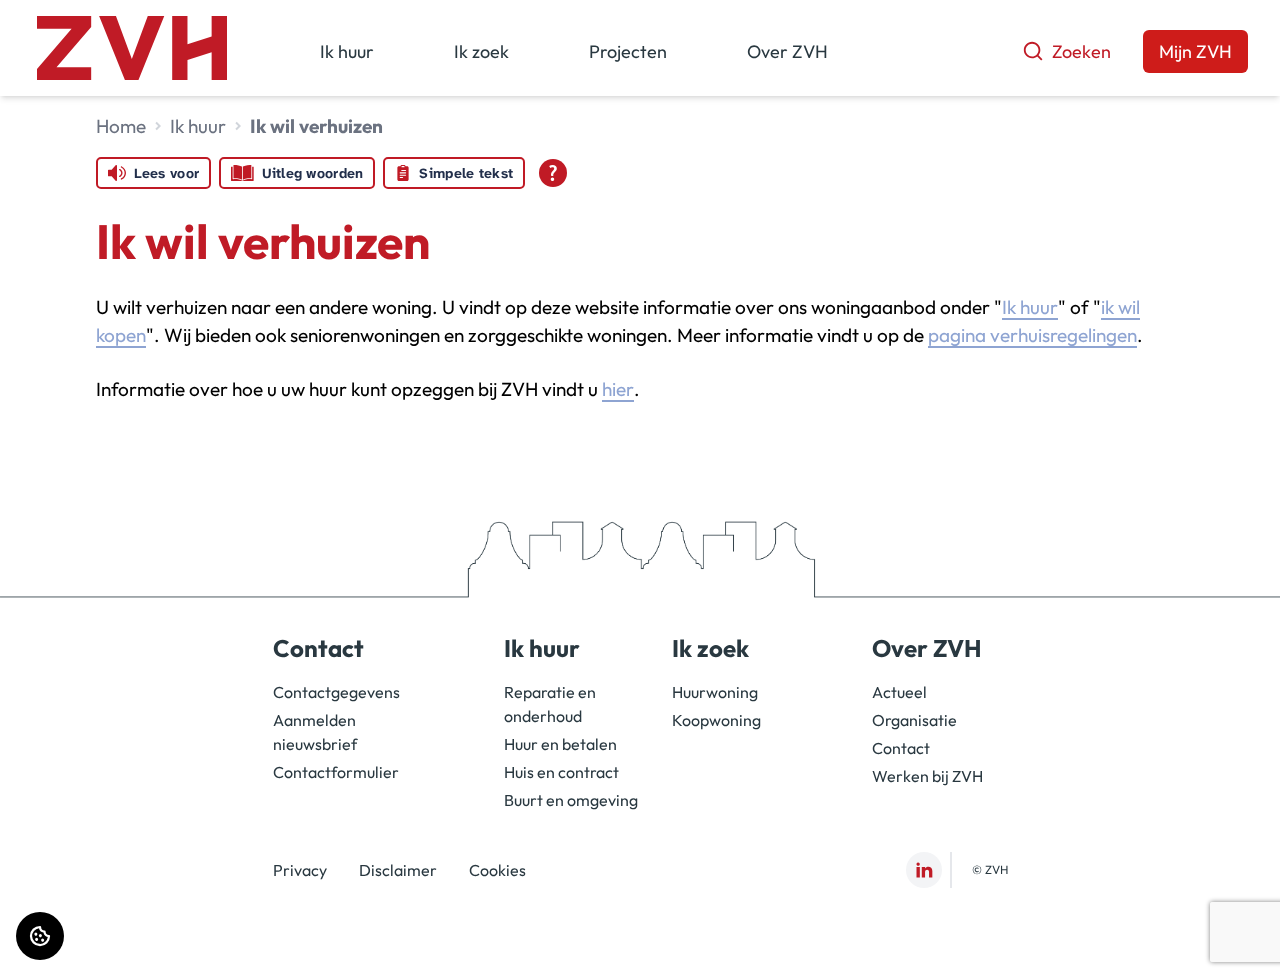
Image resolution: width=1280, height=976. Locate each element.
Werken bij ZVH (927, 776)
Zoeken (1081, 51)
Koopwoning (716, 720)
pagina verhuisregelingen (1032, 335)
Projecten (628, 51)
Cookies (497, 870)
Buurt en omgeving (571, 800)
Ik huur (347, 51)
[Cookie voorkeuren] (40, 936)
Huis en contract (561, 772)
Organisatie (914, 720)
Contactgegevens (336, 692)
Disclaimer (398, 870)
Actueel (899, 692)
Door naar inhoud (78, 28)
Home (121, 126)
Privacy (300, 870)
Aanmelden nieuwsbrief (315, 732)
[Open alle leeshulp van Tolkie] (553, 173)
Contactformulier (336, 772)
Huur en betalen (560, 744)
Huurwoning (715, 692)
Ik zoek (481, 51)
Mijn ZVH (1195, 51)
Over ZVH (787, 51)
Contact (901, 748)
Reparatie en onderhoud (550, 704)
